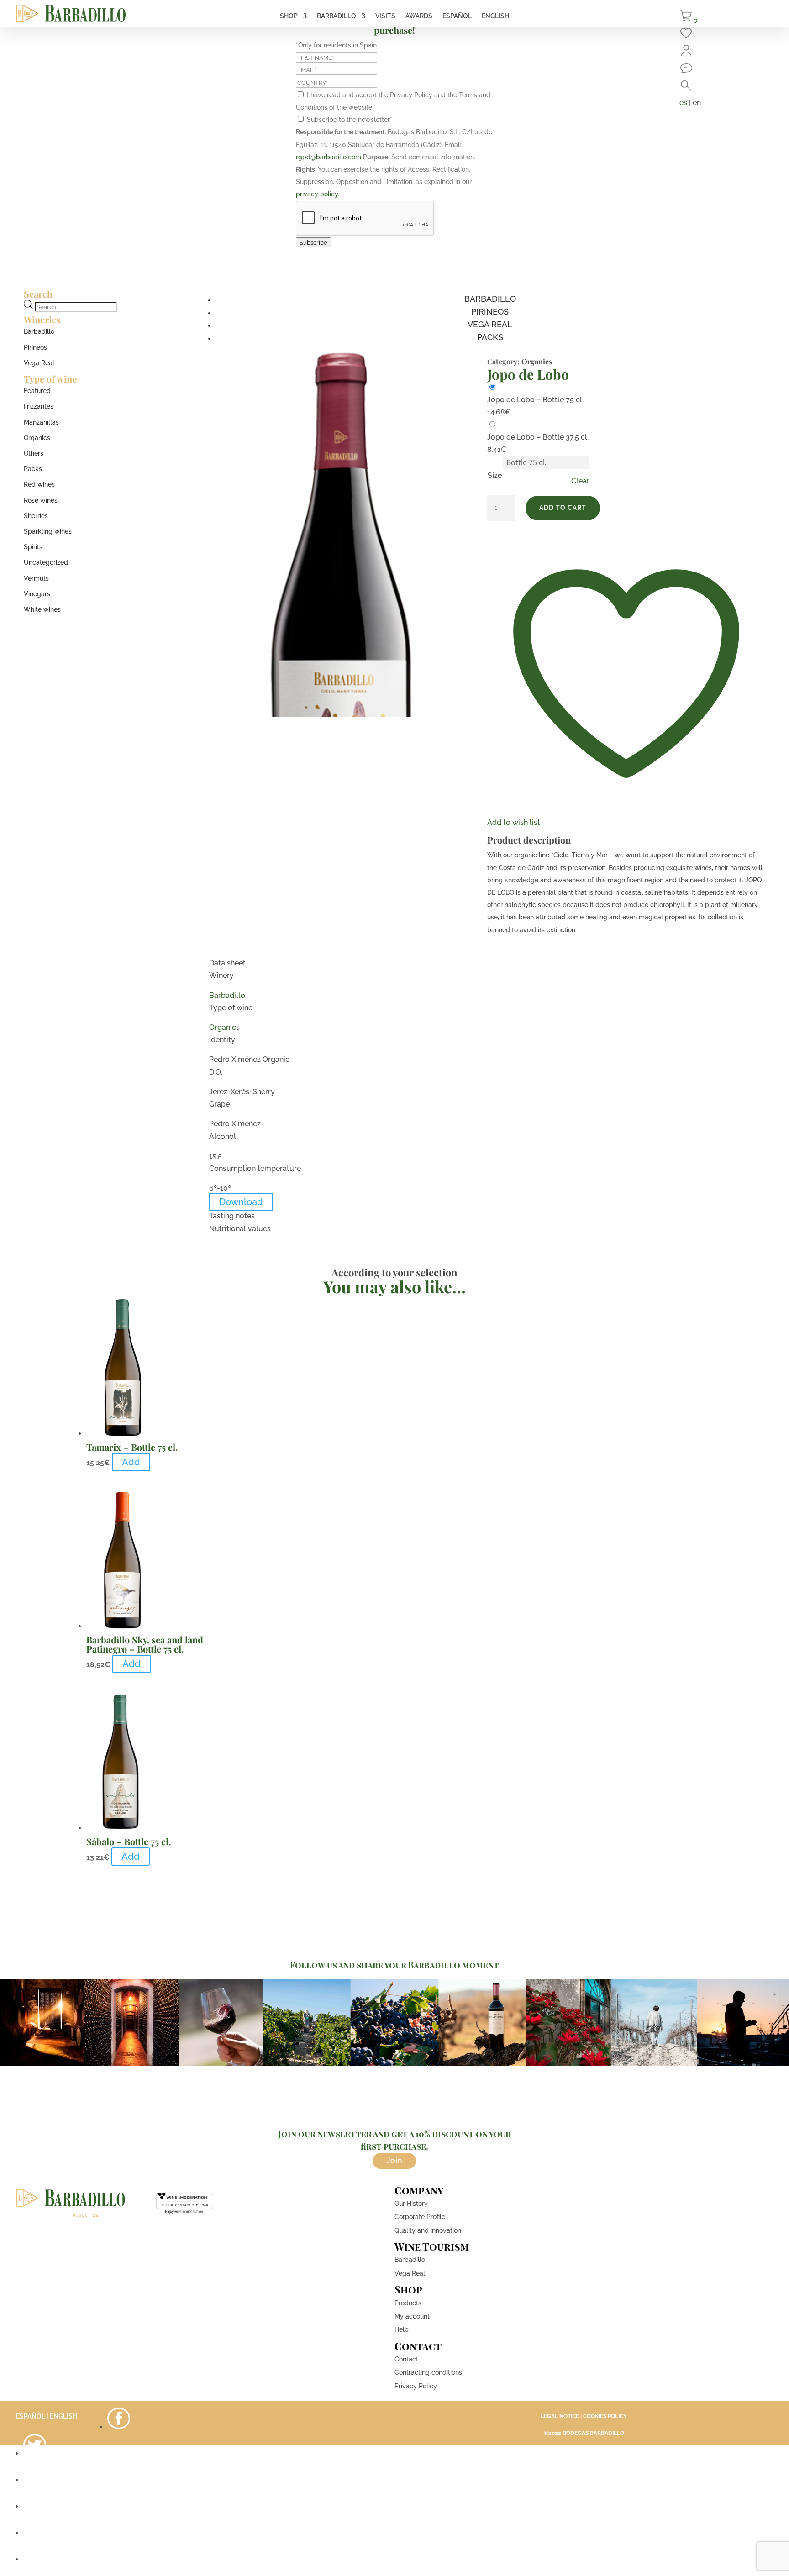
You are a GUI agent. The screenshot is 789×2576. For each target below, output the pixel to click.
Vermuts (36, 578)
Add (131, 1462)
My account (412, 2316)
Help (402, 2329)
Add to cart (563, 508)
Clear (580, 481)
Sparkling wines (48, 531)
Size (495, 475)
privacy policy (317, 194)
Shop (289, 16)
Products (408, 2303)
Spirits (33, 547)
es (683, 102)
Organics (37, 438)
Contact (406, 2359)
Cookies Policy (605, 2416)
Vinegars (37, 594)
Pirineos (35, 347)
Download (241, 1202)
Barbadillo (337, 16)
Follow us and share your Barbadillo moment (394, 1965)
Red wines (39, 484)
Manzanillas (41, 422)
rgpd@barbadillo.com (329, 157)
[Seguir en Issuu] (35, 2559)
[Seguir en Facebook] (119, 2427)
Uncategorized (46, 562)
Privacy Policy (416, 2386)
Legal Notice (560, 2416)
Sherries (36, 516)
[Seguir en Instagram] (35, 2480)
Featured (37, 391)
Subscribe (313, 242)
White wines (42, 609)
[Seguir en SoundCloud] (35, 2533)
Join (394, 2160)
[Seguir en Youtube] (35, 2506)
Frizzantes (39, 406)
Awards (419, 16)
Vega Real (39, 363)
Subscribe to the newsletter (350, 120)
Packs (33, 469)
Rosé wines (41, 500)
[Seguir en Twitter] (35, 2453)
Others (34, 453)
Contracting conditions (428, 2372)
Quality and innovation (428, 2230)
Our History (411, 2204)
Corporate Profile (420, 2217)
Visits (385, 16)
